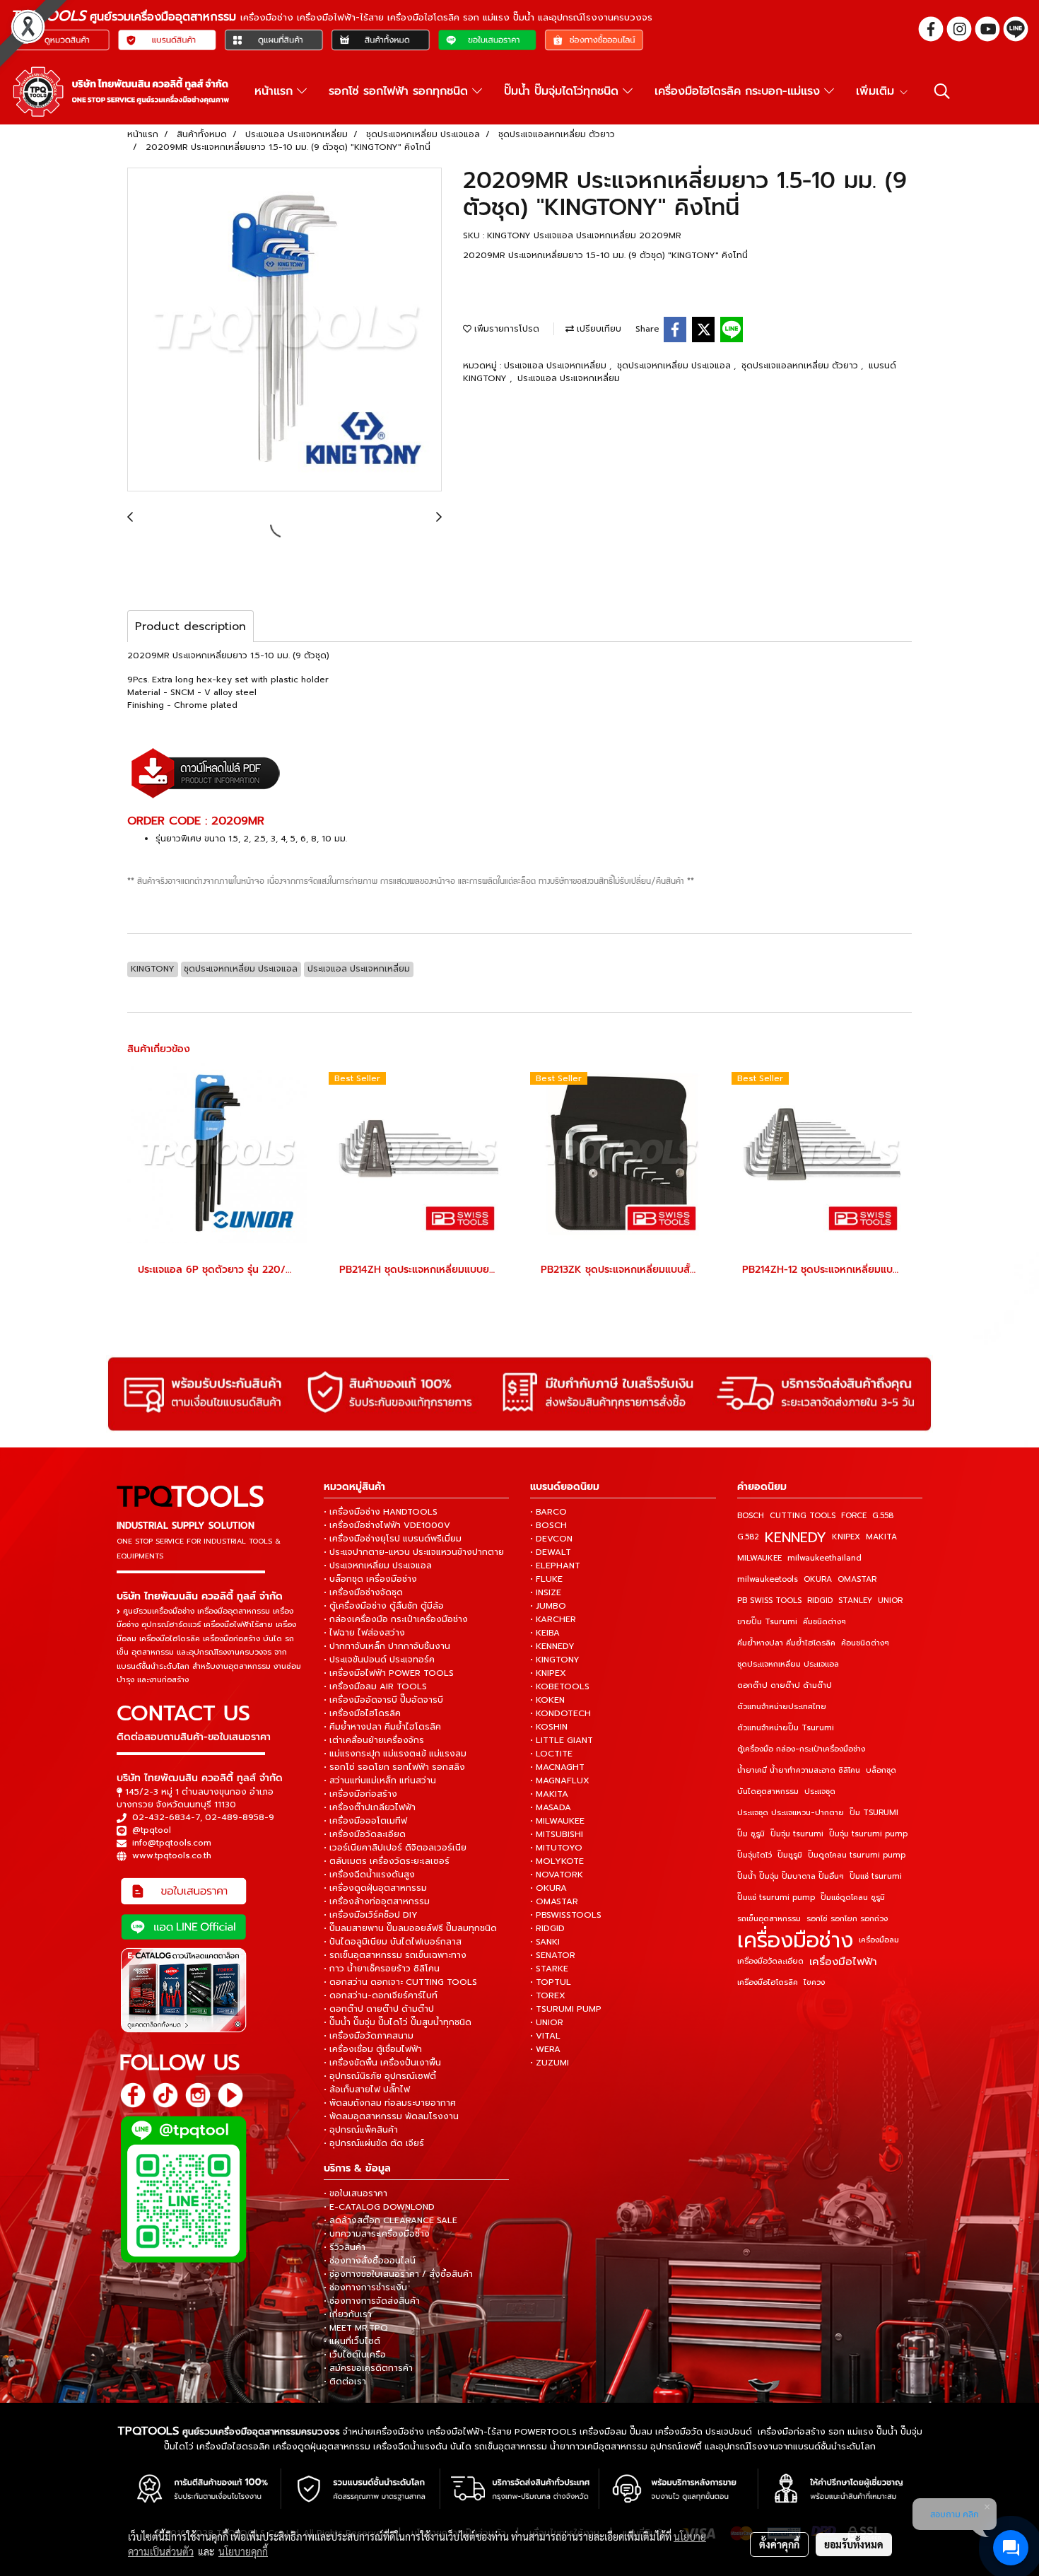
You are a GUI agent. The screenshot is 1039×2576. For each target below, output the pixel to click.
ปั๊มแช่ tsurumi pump (776, 1898)
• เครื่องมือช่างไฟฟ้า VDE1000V (387, 1525)
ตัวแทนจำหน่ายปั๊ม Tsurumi (786, 1728)
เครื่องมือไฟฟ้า (843, 1962)
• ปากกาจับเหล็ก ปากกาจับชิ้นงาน (387, 1646)
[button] (942, 91)
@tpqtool (152, 1830)
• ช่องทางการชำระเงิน (365, 2287)
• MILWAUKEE (557, 1821)
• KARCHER (553, 1619)
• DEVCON (551, 1539)
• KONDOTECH (560, 1713)
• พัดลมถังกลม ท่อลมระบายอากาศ (390, 2103)
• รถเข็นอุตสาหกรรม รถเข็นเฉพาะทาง (395, 1955)
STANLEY (855, 1601)
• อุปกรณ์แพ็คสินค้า (361, 2130)
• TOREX (548, 1995)
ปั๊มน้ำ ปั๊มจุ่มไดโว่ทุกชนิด (563, 91)
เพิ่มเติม (877, 91)
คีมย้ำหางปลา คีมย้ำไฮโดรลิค (786, 1643)
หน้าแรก (276, 91)
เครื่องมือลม (879, 1940)
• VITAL (545, 2036)
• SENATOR (553, 1955)
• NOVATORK (557, 1875)
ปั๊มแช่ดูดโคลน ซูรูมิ (853, 1898)
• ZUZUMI (550, 2063)
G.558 (883, 1516)
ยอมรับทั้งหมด (854, 2544)
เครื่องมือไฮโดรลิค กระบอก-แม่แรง (739, 91)
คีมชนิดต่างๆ (824, 1622)
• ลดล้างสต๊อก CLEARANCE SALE (391, 2220)
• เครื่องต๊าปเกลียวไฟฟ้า (370, 1807)
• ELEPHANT (555, 1566)
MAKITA (881, 1537)
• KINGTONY (555, 1660)
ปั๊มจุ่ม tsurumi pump (868, 1834)
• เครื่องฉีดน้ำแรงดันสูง (369, 1875)
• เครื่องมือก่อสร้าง (360, 1794)
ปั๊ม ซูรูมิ (751, 1834)
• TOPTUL (551, 1982)
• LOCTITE (551, 1754)
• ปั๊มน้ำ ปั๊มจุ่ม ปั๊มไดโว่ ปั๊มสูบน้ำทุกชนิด (398, 2022)
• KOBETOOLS (560, 1686)
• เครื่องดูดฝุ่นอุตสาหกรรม (375, 1888)
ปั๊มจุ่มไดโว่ (755, 1855)
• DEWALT (551, 1552)
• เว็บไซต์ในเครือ (355, 2355)
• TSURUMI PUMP (566, 2009)
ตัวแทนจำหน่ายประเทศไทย (782, 1707)
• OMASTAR (554, 1901)
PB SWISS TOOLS (769, 1601)
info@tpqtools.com (172, 1843)
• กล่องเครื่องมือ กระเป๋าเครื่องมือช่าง (396, 1619)
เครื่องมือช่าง (795, 1940)
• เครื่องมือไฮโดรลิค (362, 1713)
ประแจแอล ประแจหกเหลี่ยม (557, 366)
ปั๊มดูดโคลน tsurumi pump (857, 1855)
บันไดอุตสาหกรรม (768, 1791)
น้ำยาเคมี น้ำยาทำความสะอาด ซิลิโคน (799, 1770)
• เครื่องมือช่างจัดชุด (363, 1592)
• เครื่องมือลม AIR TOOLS (375, 1686)
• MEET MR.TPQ (356, 2328)
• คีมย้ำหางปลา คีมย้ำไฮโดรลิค (382, 1727)
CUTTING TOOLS (803, 1516)
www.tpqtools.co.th (172, 1855)
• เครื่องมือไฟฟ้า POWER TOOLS (389, 1673)
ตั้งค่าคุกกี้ (779, 2544)
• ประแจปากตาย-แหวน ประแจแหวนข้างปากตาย (414, 1552)
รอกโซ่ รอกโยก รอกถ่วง (847, 1919)
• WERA (545, 2049)
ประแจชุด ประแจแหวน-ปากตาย (791, 1813)
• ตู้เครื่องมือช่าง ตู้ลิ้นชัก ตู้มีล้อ (384, 1606)
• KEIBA (545, 1633)
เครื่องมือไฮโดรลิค (768, 1982)
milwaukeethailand (824, 1558)
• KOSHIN (549, 1727)
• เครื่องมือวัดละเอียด (365, 1834)
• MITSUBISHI (557, 1834)
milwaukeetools (768, 1579)
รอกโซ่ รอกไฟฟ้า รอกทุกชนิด (400, 91)
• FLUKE (546, 1579)
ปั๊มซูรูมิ (790, 1855)
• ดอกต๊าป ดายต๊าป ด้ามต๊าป (379, 2009)
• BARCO (548, 1512)
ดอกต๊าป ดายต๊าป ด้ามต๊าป (785, 1685)
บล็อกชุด (881, 1770)
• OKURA (548, 1888)
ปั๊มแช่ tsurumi (876, 1876)
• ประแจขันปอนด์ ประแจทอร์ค (379, 1660)
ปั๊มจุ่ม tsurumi (797, 1834)
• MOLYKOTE (557, 1861)
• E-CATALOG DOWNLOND (379, 2207)
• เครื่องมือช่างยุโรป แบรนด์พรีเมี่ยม (393, 1539)
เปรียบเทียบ (598, 329)
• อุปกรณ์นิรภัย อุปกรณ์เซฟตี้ (380, 2076)
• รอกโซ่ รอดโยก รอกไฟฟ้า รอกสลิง (394, 1767)
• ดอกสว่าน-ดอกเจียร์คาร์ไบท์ (381, 1995)
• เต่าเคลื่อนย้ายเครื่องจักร (374, 1740)
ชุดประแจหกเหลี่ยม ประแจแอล (675, 366)
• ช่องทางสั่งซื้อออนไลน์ (370, 2261)
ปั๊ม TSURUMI (874, 1813)
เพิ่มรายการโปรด (505, 329)
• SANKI (545, 1942)
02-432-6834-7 (166, 1817)
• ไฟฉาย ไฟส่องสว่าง (364, 1633)
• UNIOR (547, 2022)
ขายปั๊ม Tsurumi (767, 1622)
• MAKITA (549, 1794)
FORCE (854, 1516)
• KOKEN (547, 1700)
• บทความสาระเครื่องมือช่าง (377, 2234)
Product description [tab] (190, 626)
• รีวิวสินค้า (345, 2247)
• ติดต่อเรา (345, 2382)
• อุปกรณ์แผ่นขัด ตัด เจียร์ (374, 2143)
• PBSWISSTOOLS (566, 1915)
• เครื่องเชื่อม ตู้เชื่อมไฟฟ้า (373, 2049)
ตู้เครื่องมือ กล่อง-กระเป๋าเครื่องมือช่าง (801, 1749)
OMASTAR (857, 1579)
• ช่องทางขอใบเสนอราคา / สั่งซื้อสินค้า (398, 2274)
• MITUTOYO (556, 1848)
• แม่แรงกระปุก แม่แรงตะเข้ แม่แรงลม (395, 1754)
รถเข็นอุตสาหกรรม (769, 1919)
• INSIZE (546, 1592)
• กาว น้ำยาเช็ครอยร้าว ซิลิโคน (382, 1969)
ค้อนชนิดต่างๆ (865, 1643)
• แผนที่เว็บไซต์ (352, 2341)
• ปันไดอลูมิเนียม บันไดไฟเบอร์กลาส (393, 1942)
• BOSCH (548, 1525)
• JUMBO (548, 1606)
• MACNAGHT (557, 1767)
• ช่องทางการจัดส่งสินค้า (372, 2301)
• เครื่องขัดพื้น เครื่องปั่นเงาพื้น (382, 2063)
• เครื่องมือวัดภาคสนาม (369, 2036)
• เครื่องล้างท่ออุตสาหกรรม (377, 1901)
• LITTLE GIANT (562, 1740)
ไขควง (814, 1982)
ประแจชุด (820, 1791)
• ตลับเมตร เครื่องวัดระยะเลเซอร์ (387, 1861)
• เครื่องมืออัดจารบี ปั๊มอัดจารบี (383, 1700)
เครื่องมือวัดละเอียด (770, 1961)
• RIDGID (547, 1928)
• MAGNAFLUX (560, 1781)
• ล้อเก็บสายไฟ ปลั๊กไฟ (367, 2090)
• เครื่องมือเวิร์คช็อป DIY (371, 1915)
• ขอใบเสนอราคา (356, 2193)
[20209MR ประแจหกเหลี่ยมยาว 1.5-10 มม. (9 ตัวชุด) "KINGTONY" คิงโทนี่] (284, 330)
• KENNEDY (552, 1646)
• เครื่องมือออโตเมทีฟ (365, 1821)
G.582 (748, 1537)
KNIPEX (846, 1537)
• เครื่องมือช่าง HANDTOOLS (381, 1512)
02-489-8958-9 (240, 1817)
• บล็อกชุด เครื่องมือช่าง (370, 1579)
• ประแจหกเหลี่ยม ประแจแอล (378, 1566)
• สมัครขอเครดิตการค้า (368, 2368)
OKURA (818, 1579)
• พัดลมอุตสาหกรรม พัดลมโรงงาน (391, 2116)
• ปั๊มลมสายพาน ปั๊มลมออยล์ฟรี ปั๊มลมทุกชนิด (410, 1928)
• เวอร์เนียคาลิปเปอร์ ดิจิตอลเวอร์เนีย (395, 1848)
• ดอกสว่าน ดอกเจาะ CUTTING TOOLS (400, 1982)
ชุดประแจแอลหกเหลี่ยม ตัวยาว (801, 366)
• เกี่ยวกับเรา (348, 2314)
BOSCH (751, 1516)
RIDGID (820, 1601)
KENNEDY (796, 1537)
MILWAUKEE (759, 1558)
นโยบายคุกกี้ (243, 2551)
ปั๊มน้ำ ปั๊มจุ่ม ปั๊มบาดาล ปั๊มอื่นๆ (791, 1876)
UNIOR (890, 1601)
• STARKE (549, 1969)
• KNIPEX (548, 1673)
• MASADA (551, 1807)
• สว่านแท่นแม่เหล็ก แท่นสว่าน (380, 1781)
